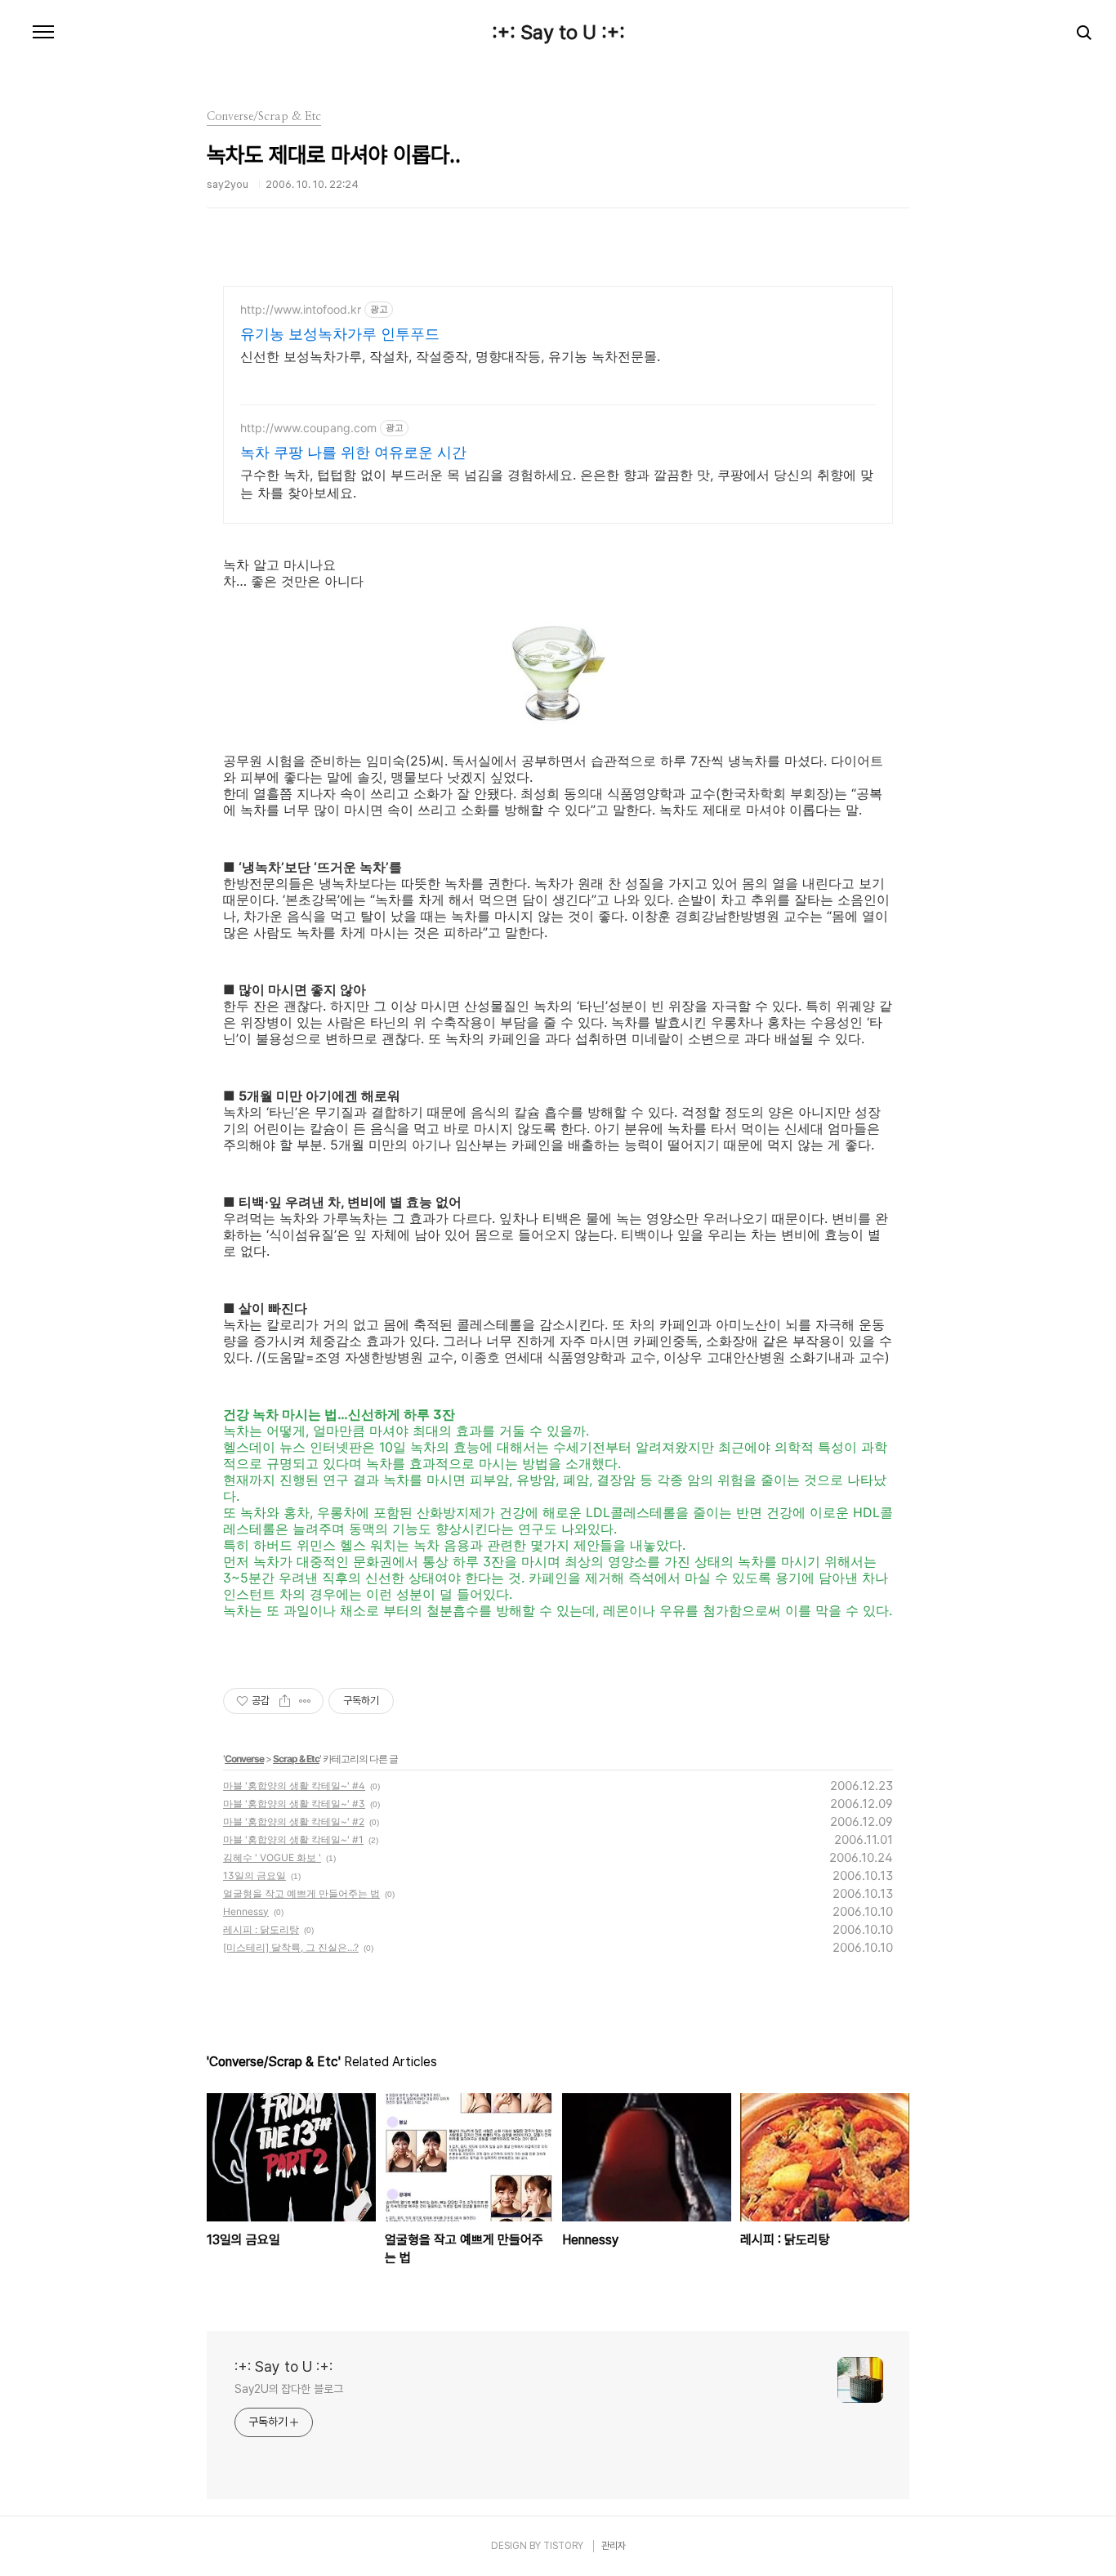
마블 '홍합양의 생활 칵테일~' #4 (294, 1786)
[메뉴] (43, 33)
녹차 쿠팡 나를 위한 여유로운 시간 (353, 452)
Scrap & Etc (296, 1759)
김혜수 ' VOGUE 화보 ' (272, 1857)
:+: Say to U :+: (558, 33)
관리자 (614, 2546)
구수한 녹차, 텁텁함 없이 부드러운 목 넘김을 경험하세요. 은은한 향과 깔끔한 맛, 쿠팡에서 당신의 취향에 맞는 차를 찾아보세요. (557, 484)
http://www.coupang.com (308, 428)
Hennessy (246, 1911)
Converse (244, 1759)
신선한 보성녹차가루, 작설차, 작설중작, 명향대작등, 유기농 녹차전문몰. (450, 356)
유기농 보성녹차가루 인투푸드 (340, 334)
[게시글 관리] (305, 1701)
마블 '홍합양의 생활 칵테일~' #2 (294, 1822)
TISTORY (563, 2546)
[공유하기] (285, 1701)
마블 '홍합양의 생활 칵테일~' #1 (293, 1839)
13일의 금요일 (254, 1875)
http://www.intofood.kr (301, 309)
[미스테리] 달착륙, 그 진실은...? (291, 1947)
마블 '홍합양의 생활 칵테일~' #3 (294, 1804)
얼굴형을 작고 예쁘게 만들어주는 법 (301, 1893)
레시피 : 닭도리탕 (261, 1929)
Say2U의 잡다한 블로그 (289, 2389)
